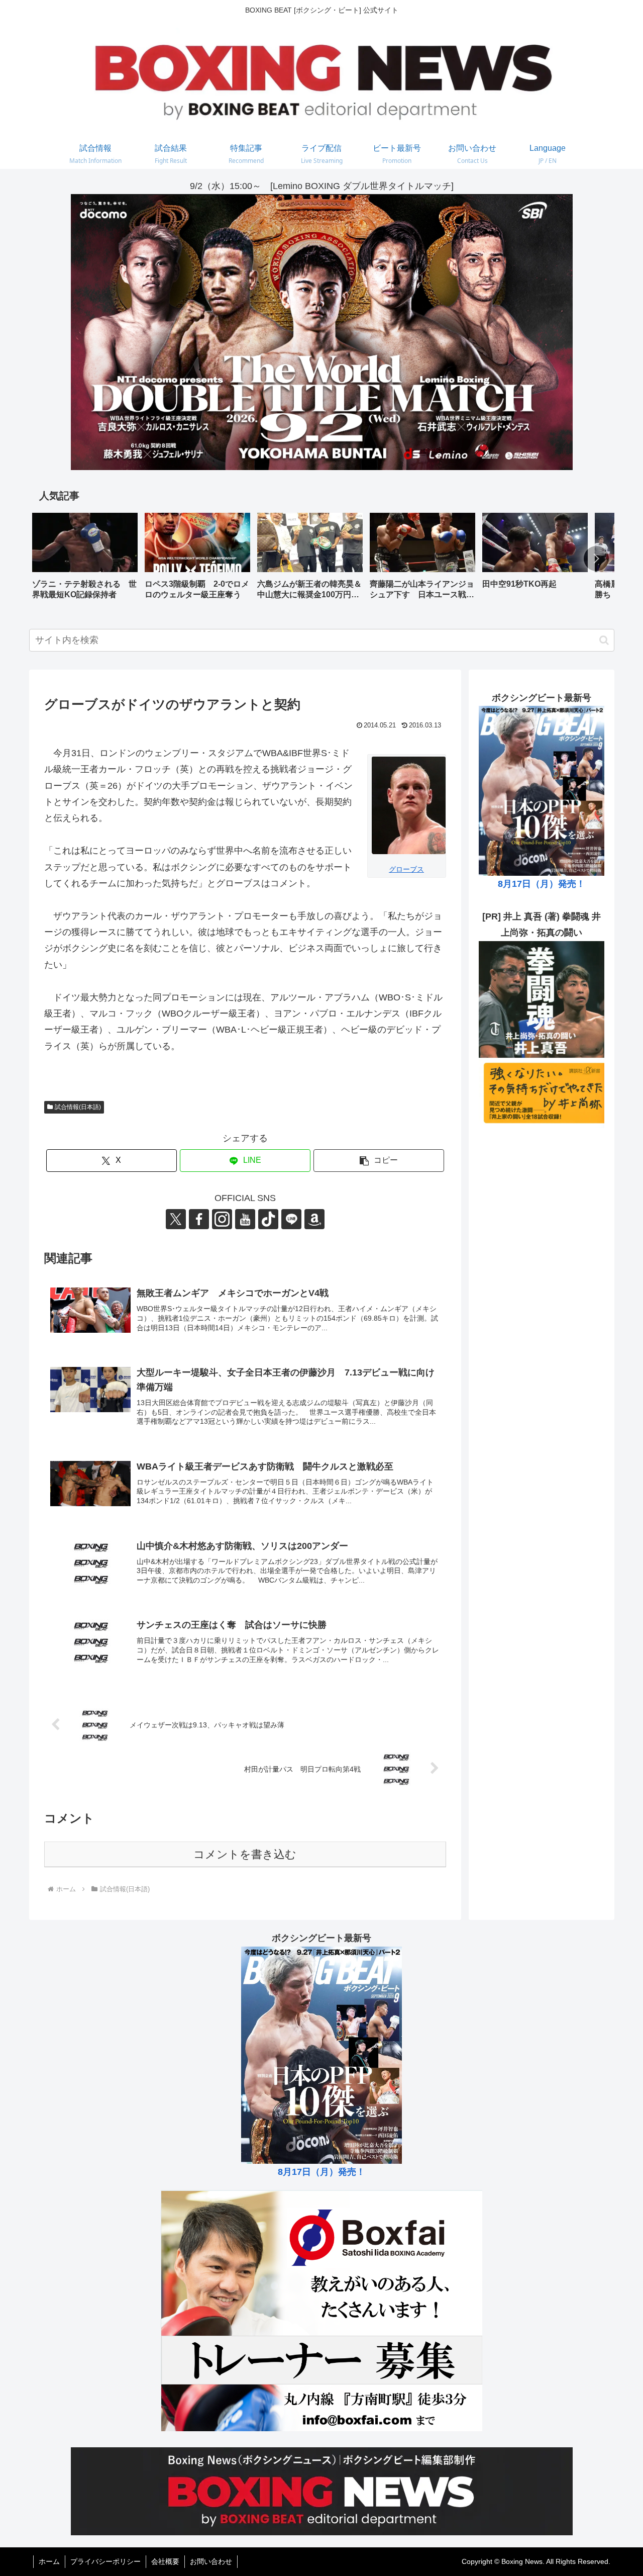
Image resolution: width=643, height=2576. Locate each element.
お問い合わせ (211, 2561)
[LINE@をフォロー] (291, 1219)
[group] (85, 560)
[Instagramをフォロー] (222, 1219)
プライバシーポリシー (105, 2561)
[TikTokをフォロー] (268, 1219)
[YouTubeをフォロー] (245, 1219)
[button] (596, 559)
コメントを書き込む (245, 1854)
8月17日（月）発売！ (542, 884)
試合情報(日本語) (78, 1107)
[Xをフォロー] (176, 1219)
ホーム (49, 2561)
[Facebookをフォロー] (199, 1219)
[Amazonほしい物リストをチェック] (314, 1219)
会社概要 (165, 2561)
